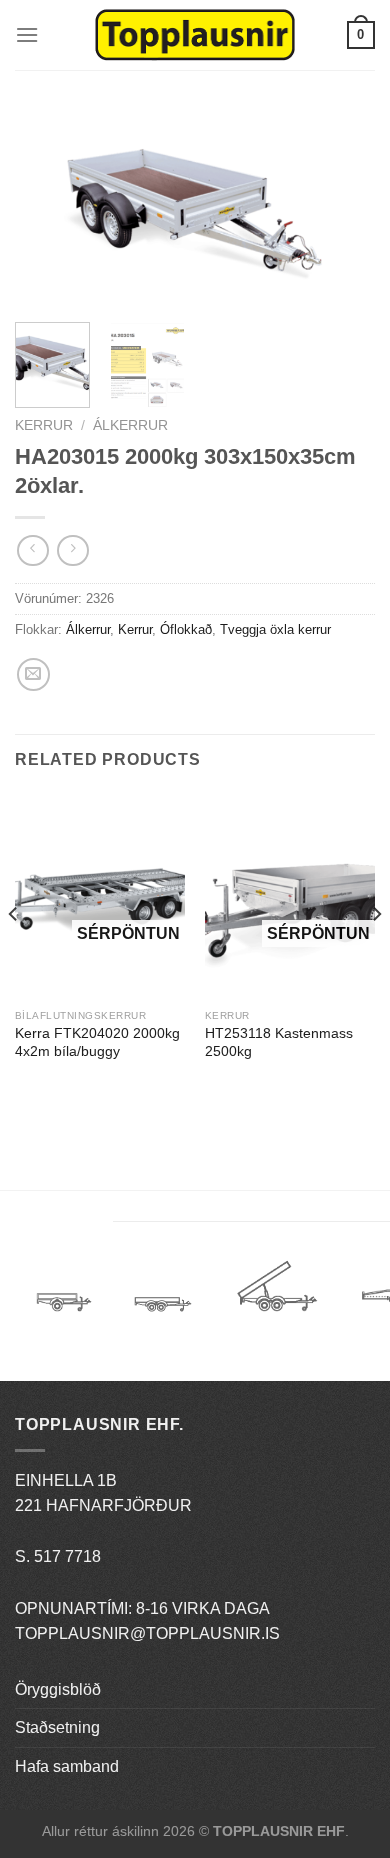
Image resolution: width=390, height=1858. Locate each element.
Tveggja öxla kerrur (275, 629)
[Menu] (27, 34)
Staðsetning (57, 1727)
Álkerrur (130, 425)
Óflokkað (186, 629)
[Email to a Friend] (33, 674)
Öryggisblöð (58, 1689)
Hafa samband (67, 1766)
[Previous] (47, 208)
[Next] (343, 208)
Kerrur (44, 425)
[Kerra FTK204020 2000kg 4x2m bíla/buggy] (100, 896)
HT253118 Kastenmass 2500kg (279, 1042)
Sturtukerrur (276, 1293)
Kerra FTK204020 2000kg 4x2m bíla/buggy (97, 1042)
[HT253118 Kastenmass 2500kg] (290, 896)
